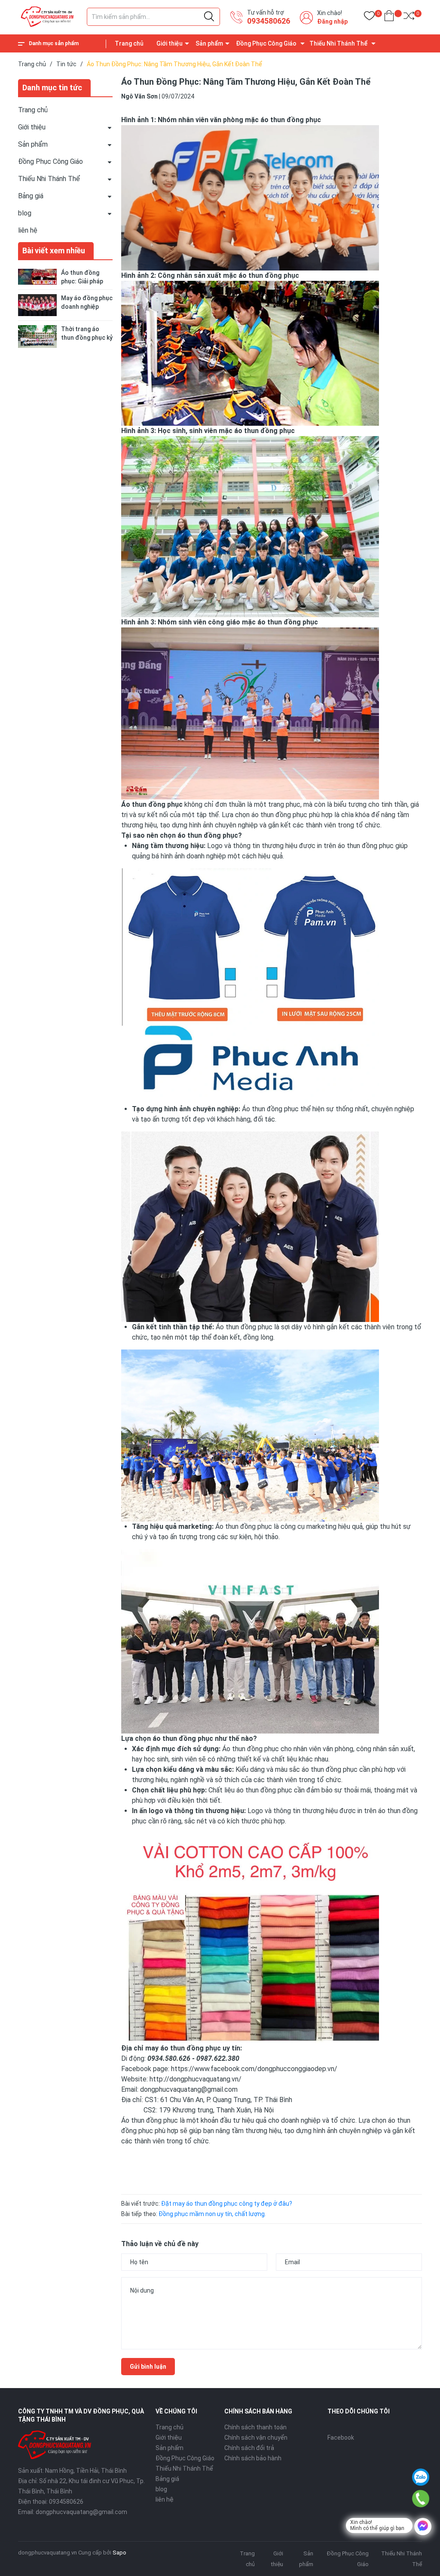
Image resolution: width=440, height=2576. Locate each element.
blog (25, 213)
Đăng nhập (332, 22)
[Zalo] (421, 2477)
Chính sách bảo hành (253, 2458)
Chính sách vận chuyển (256, 2438)
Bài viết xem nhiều (54, 251)
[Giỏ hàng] (389, 17)
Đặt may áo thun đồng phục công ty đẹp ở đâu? (227, 2204)
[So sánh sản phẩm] (409, 17)
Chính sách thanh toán (255, 2427)
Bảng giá (31, 196)
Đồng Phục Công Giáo (266, 43)
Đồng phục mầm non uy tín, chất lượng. (212, 2214)
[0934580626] (420, 2499)
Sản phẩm (209, 43)
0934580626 (269, 21)
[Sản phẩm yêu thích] (369, 17)
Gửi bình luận (148, 2367)
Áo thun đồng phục (244, 1327)
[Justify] (209, 17)
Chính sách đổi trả (249, 2448)
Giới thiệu (170, 43)
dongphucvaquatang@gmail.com (81, 2512)
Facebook (341, 2438)
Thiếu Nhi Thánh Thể (339, 43)
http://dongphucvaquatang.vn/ (195, 2079)
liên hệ (28, 230)
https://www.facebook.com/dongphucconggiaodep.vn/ (254, 2069)
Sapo (119, 2553)
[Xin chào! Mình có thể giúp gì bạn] (423, 2527)
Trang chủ (129, 43)
